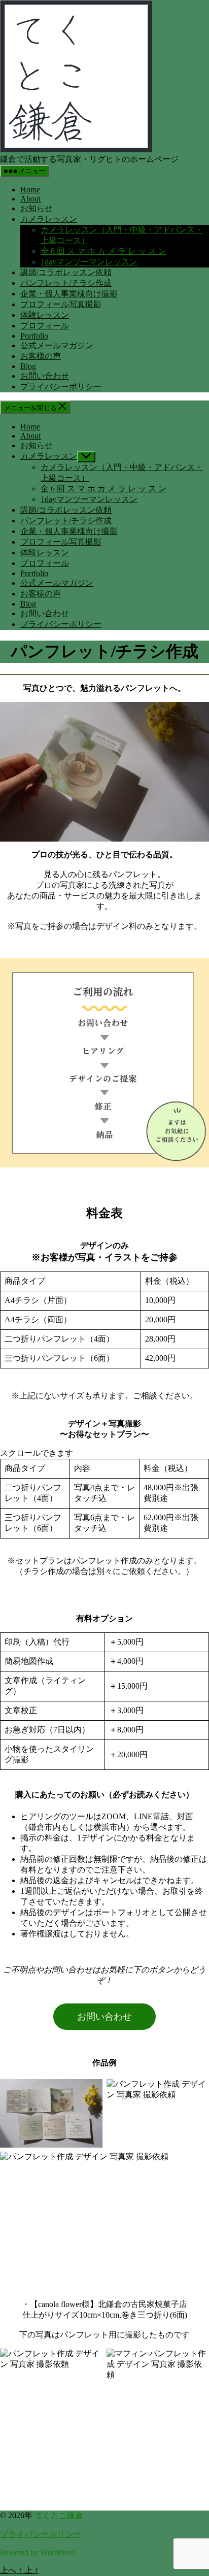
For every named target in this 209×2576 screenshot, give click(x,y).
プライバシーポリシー (61, 387)
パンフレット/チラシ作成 (66, 283)
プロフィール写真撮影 (61, 304)
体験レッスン (45, 315)
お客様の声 (41, 356)
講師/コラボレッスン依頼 (66, 272)
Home (30, 190)
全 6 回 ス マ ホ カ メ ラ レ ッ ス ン (103, 251)
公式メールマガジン (57, 345)
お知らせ (37, 208)
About (30, 199)
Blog (28, 366)
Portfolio (34, 336)
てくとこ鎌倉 (59, 2515)
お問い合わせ (45, 376)
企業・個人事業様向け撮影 (69, 294)
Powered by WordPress (38, 2552)
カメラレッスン (49, 219)
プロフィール (45, 326)
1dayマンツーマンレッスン (89, 262)
